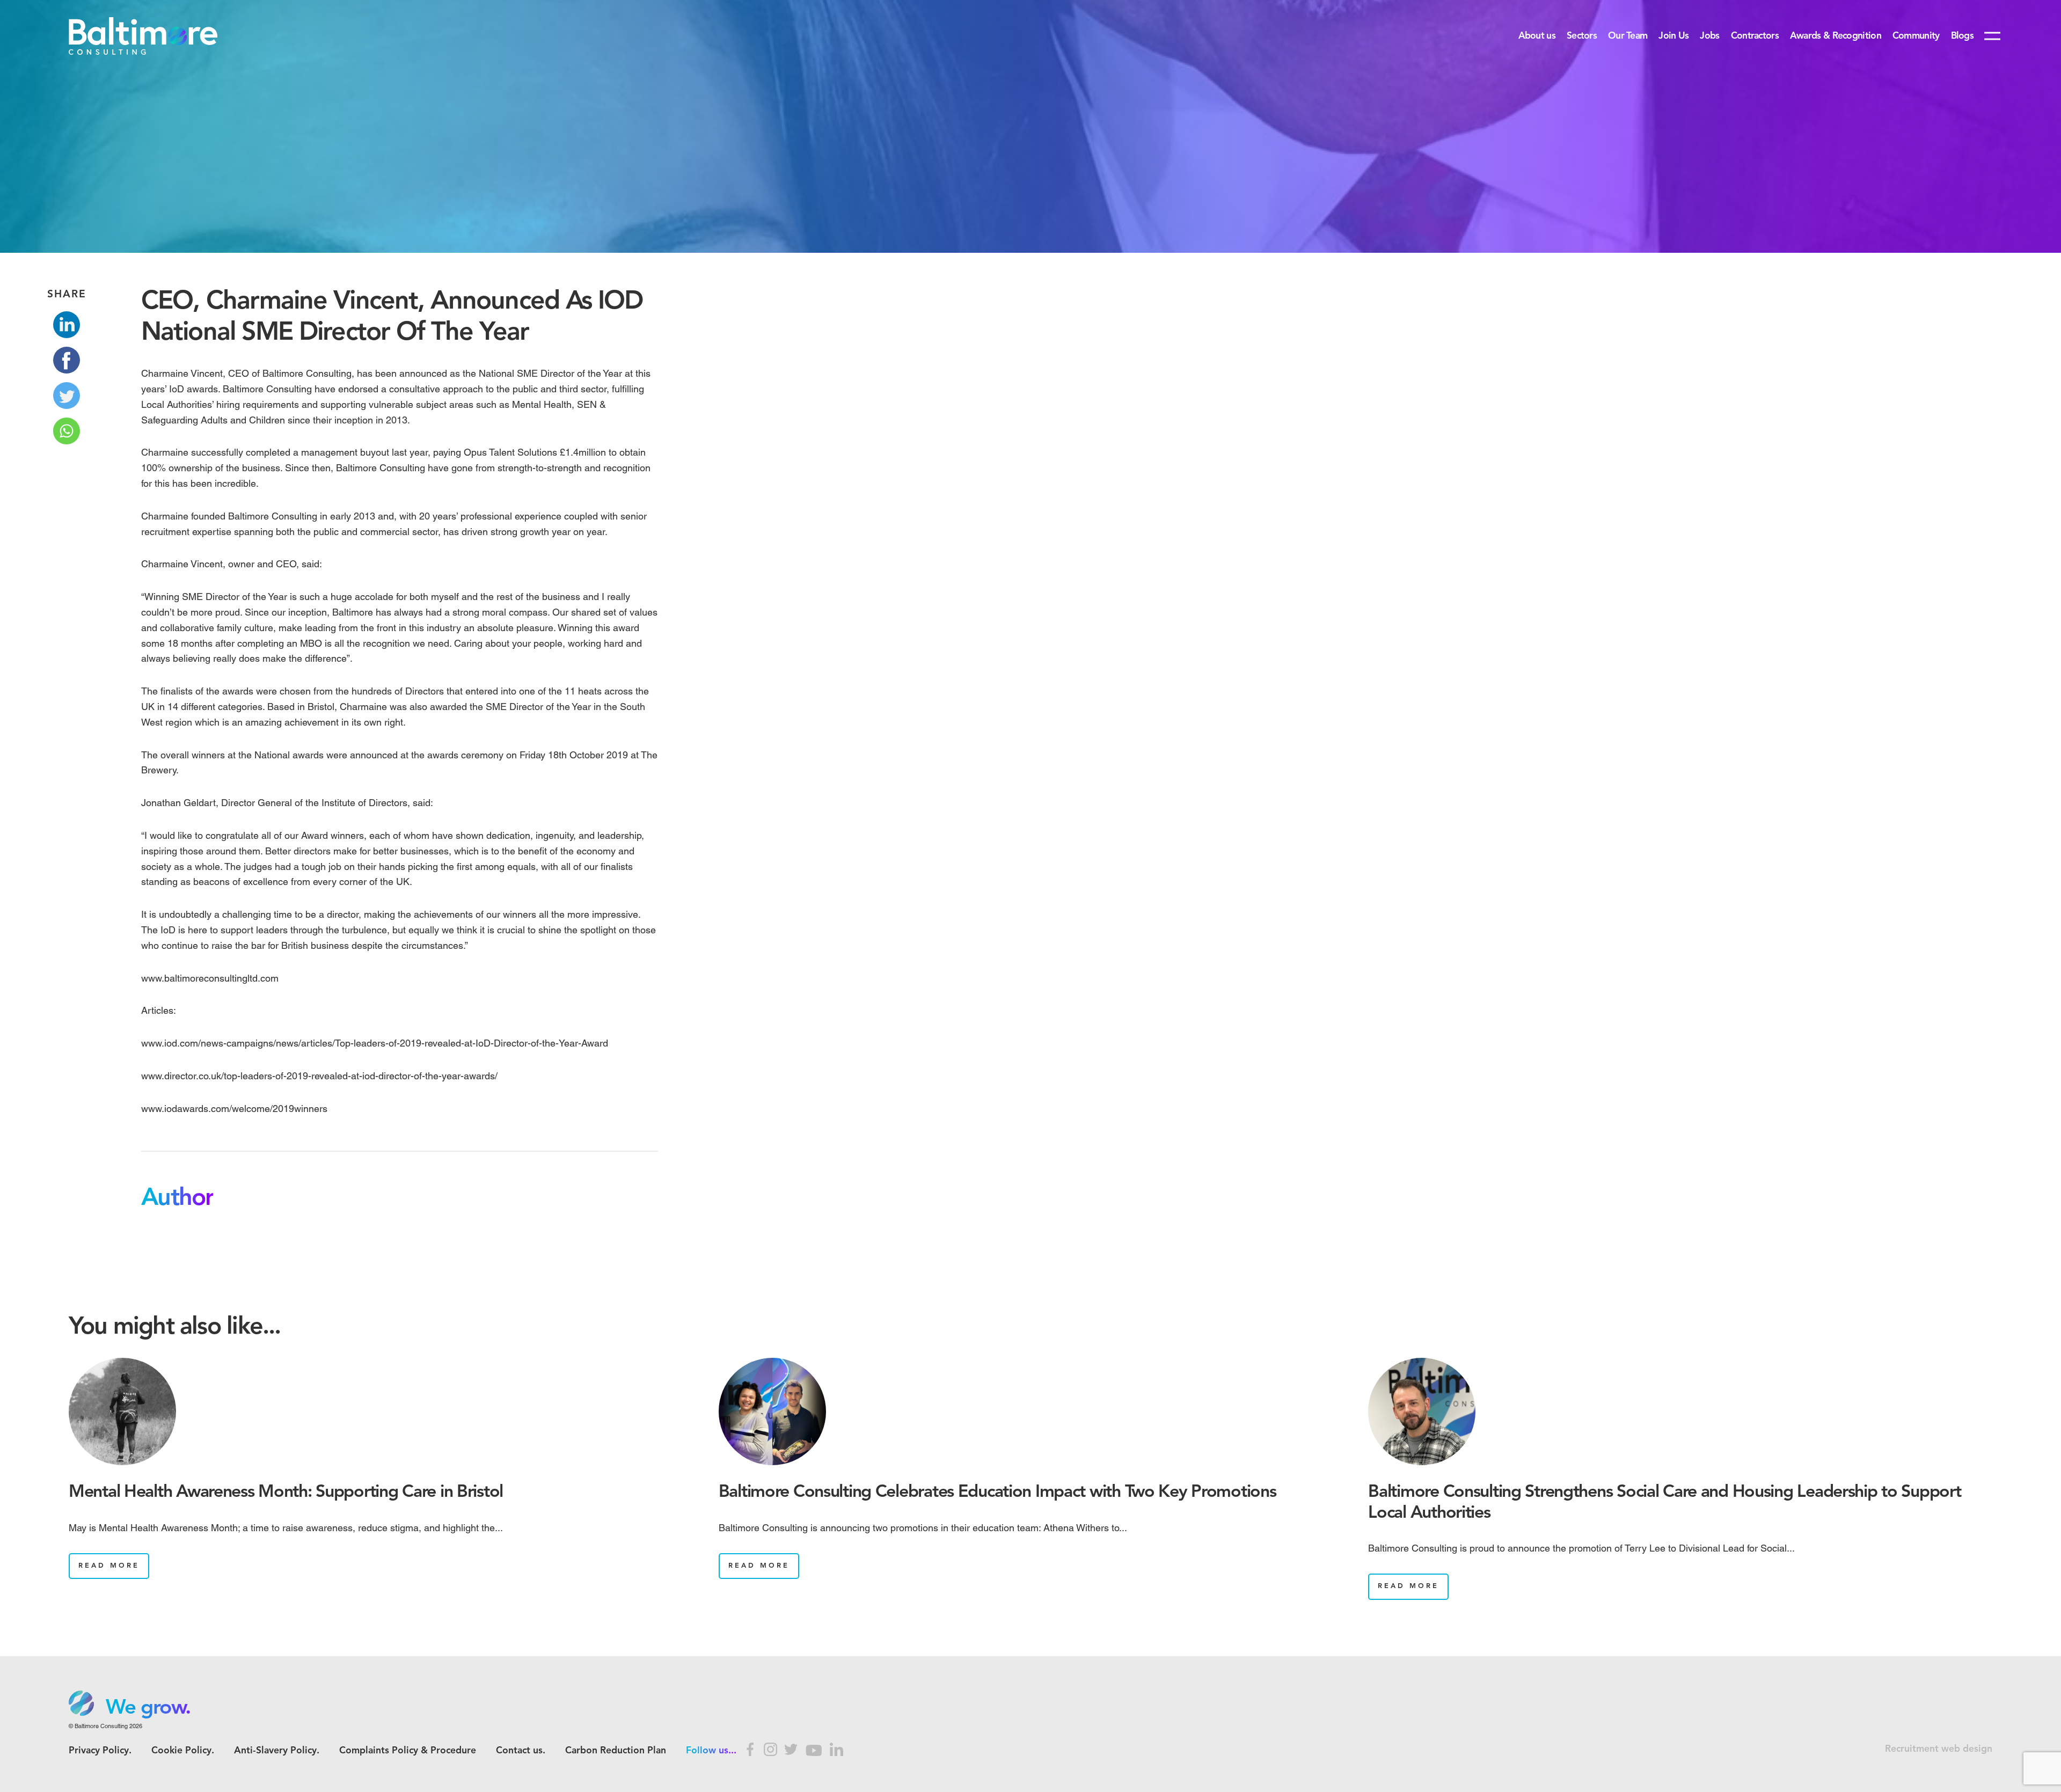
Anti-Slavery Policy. (277, 1751)
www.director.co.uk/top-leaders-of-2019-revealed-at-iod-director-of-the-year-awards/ (319, 1076)
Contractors (1755, 36)
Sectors (1582, 36)
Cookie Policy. (183, 1751)
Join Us (1673, 36)
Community (1916, 36)
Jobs (1709, 36)
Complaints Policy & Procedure (408, 1751)
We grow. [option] (148, 1708)
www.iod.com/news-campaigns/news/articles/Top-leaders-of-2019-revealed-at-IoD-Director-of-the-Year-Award (375, 1043)
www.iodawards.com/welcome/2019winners (234, 1109)
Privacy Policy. (100, 1751)
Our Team (1628, 36)
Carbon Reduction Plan (616, 1751)
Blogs (1962, 36)
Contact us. (521, 1751)
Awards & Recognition (1836, 36)
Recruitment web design (1939, 1749)
